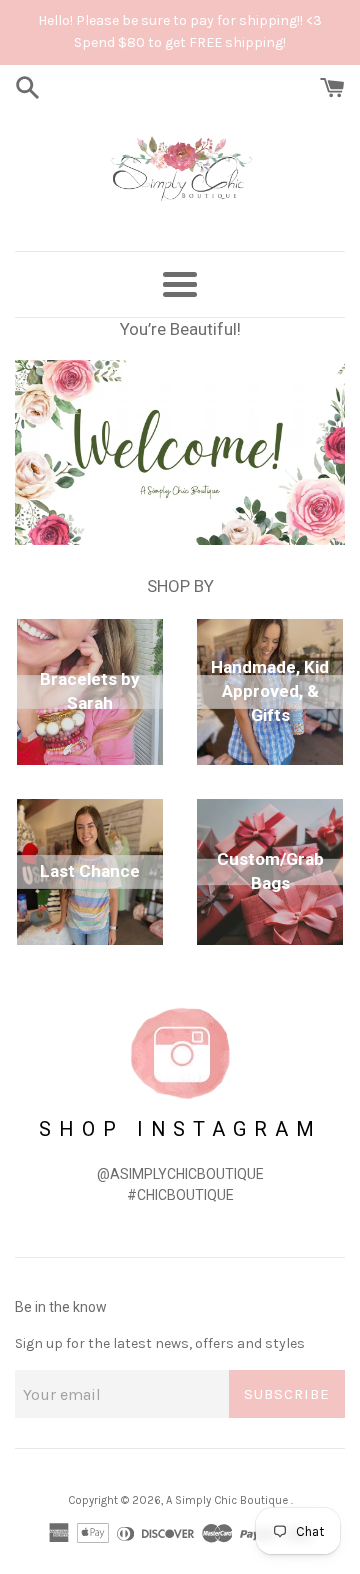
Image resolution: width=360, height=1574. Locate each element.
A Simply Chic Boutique (228, 1500)
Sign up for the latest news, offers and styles (160, 1343)
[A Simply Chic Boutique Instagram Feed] (180, 1053)
